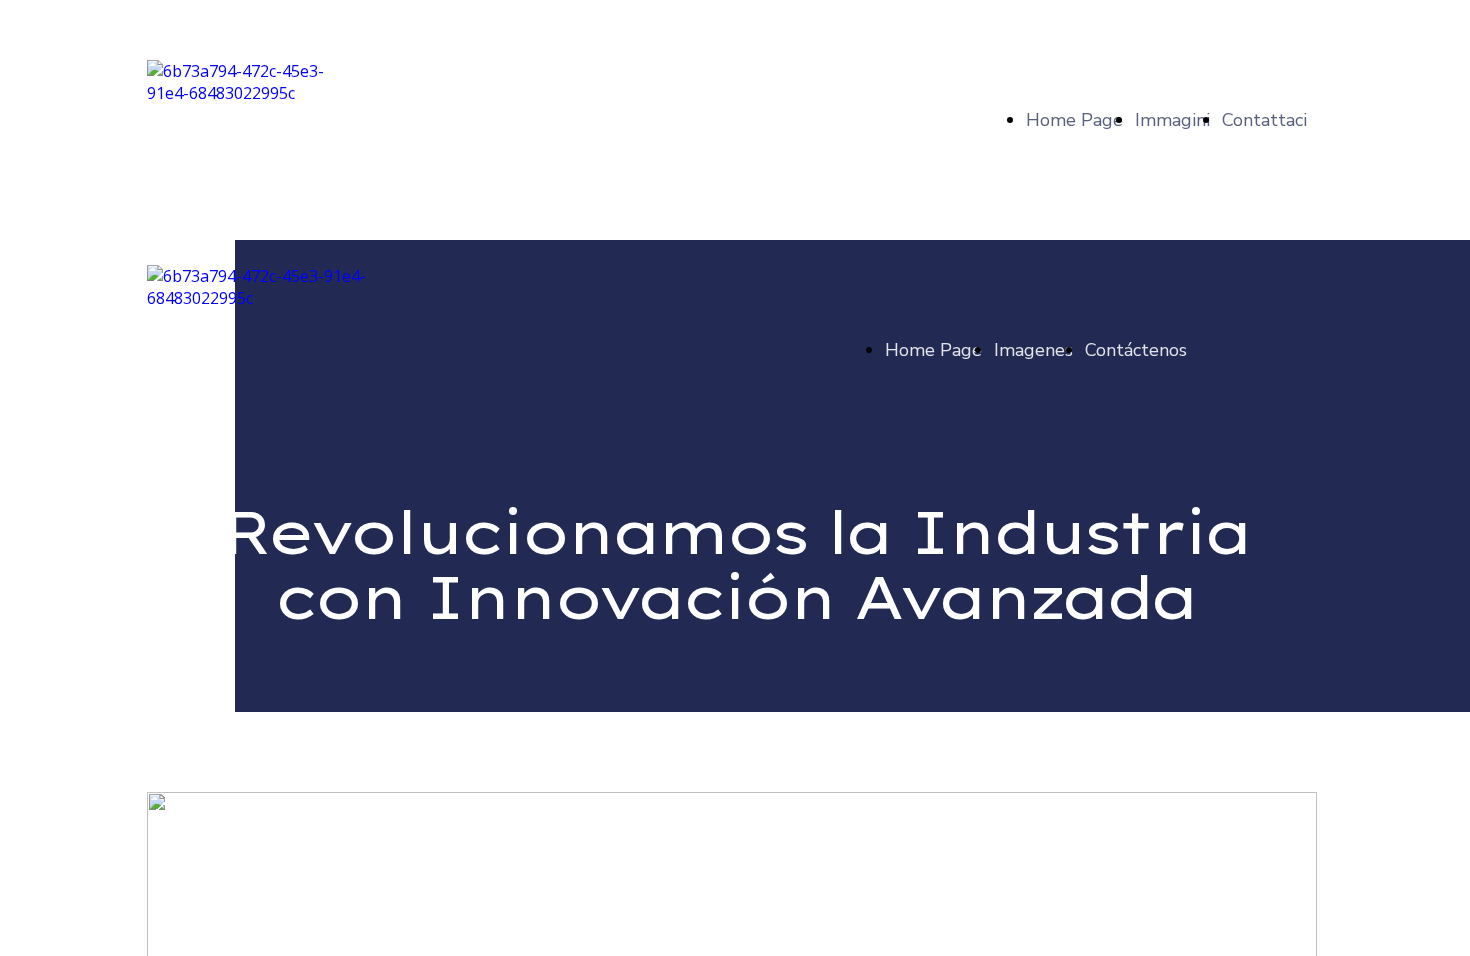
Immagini (1172, 120)
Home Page (1074, 120)
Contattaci (1264, 120)
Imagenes (1033, 350)
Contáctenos (1136, 350)
